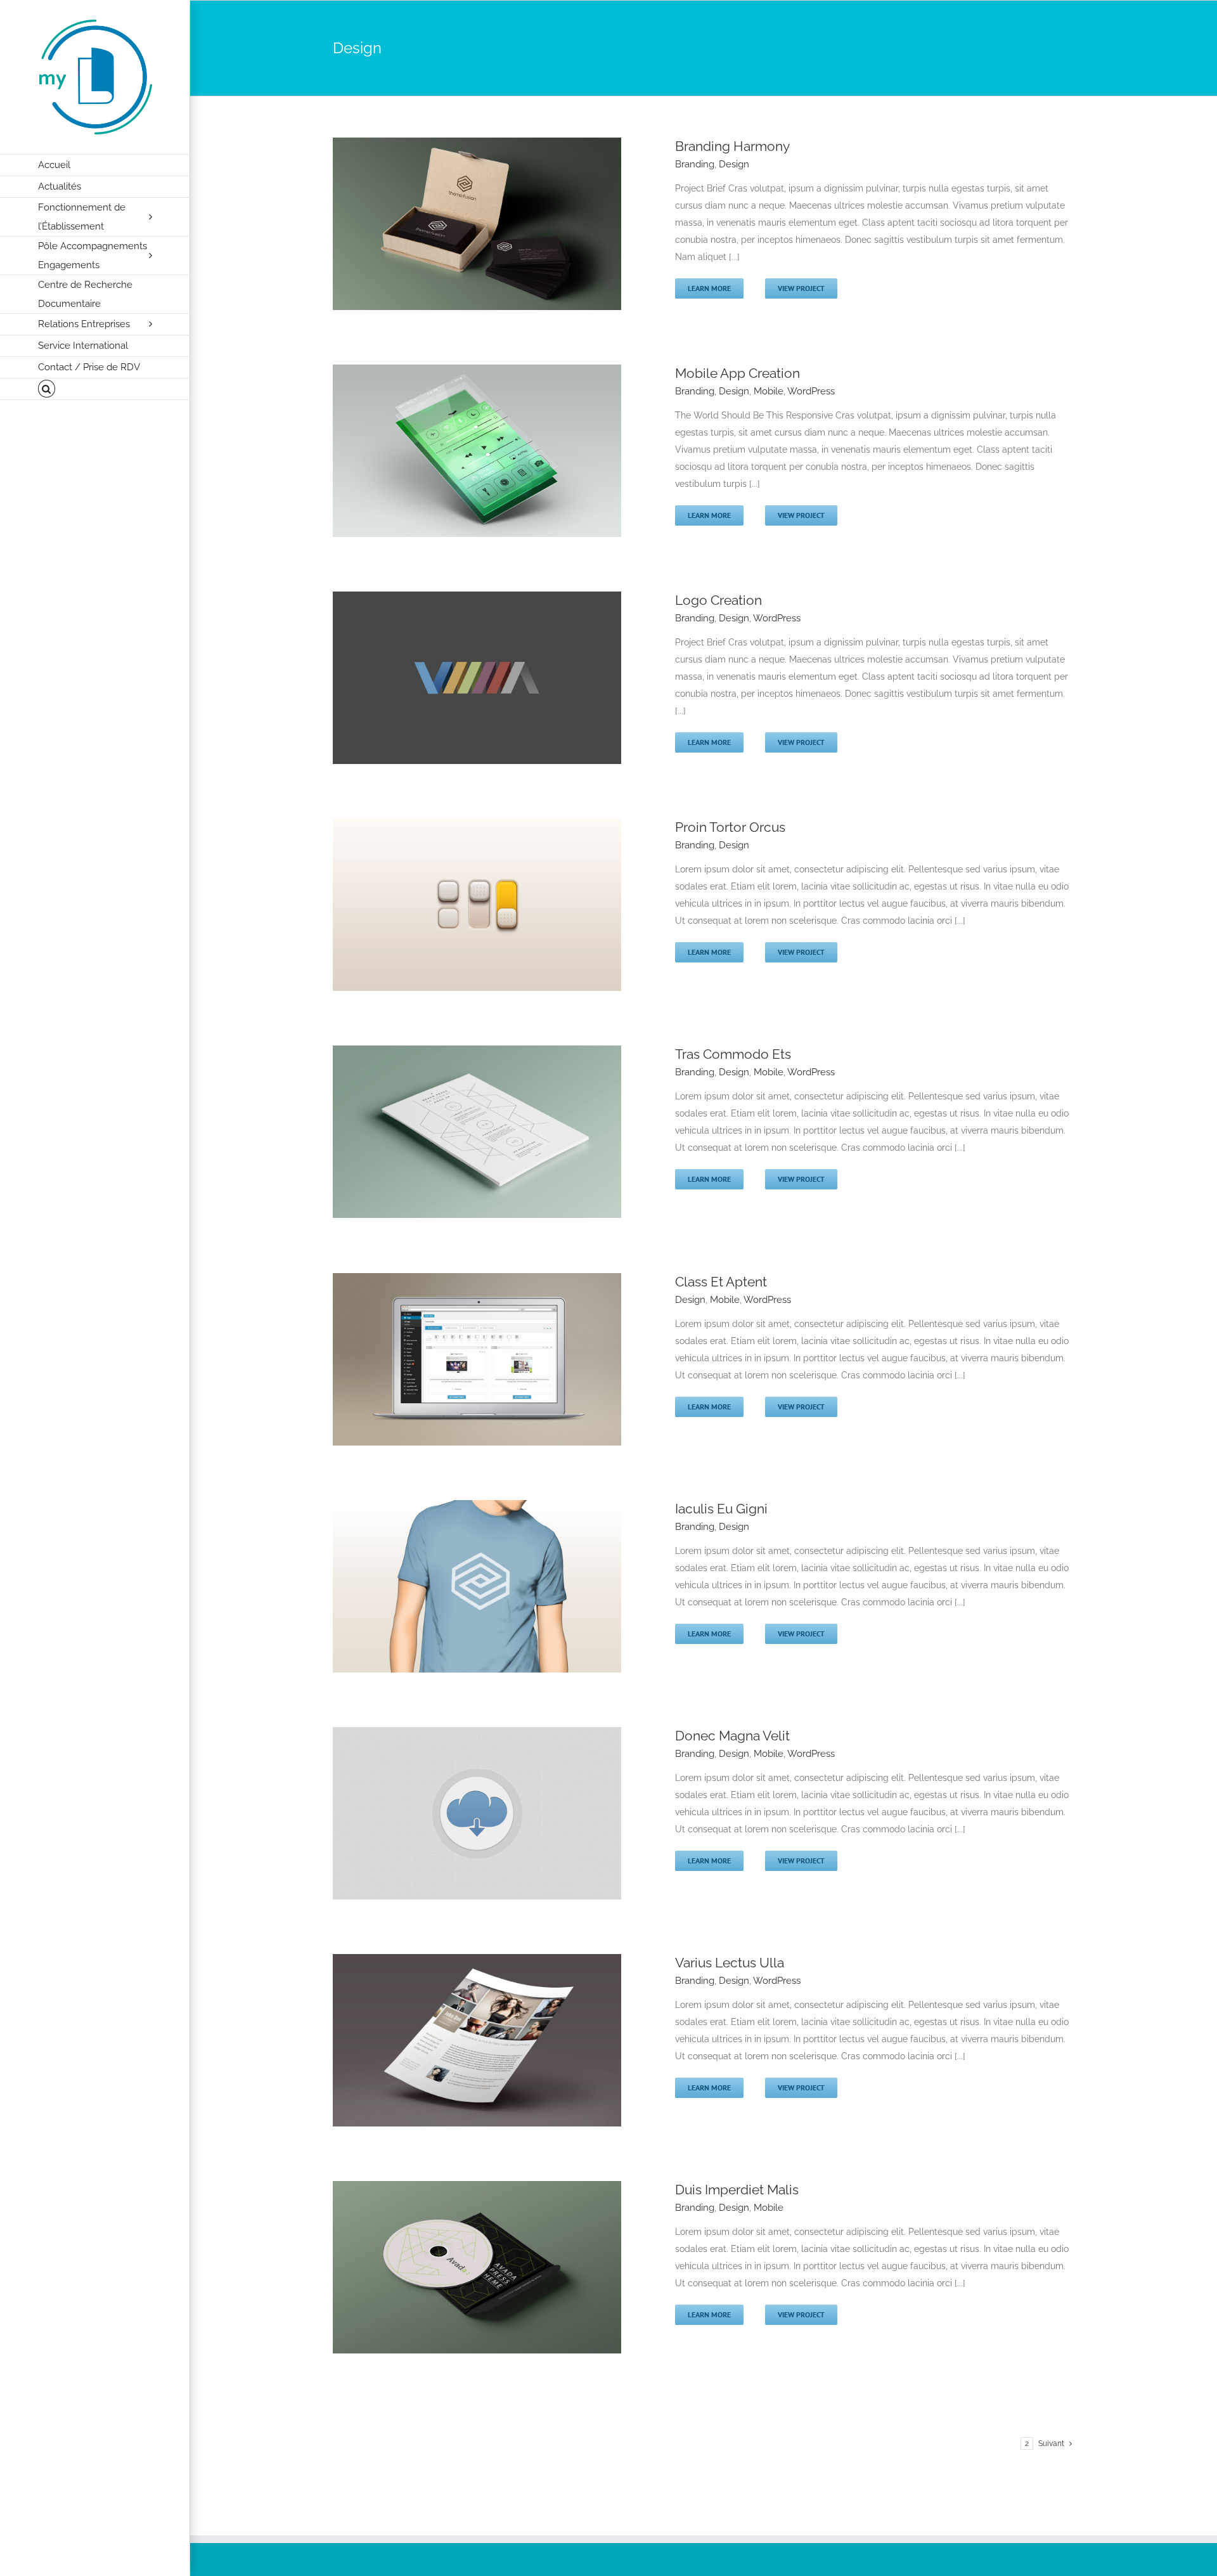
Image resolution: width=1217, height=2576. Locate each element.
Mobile (769, 391)
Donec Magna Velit (732, 1736)
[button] (95, 389)
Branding (695, 164)
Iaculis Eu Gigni (721, 1509)
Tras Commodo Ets (733, 1054)
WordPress (811, 391)
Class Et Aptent (721, 1282)
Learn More (709, 288)
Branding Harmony (732, 146)
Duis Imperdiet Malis (737, 2190)
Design (734, 164)
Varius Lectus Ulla (730, 1963)
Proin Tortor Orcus (730, 827)
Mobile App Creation (737, 373)
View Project (801, 288)
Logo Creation (718, 600)
